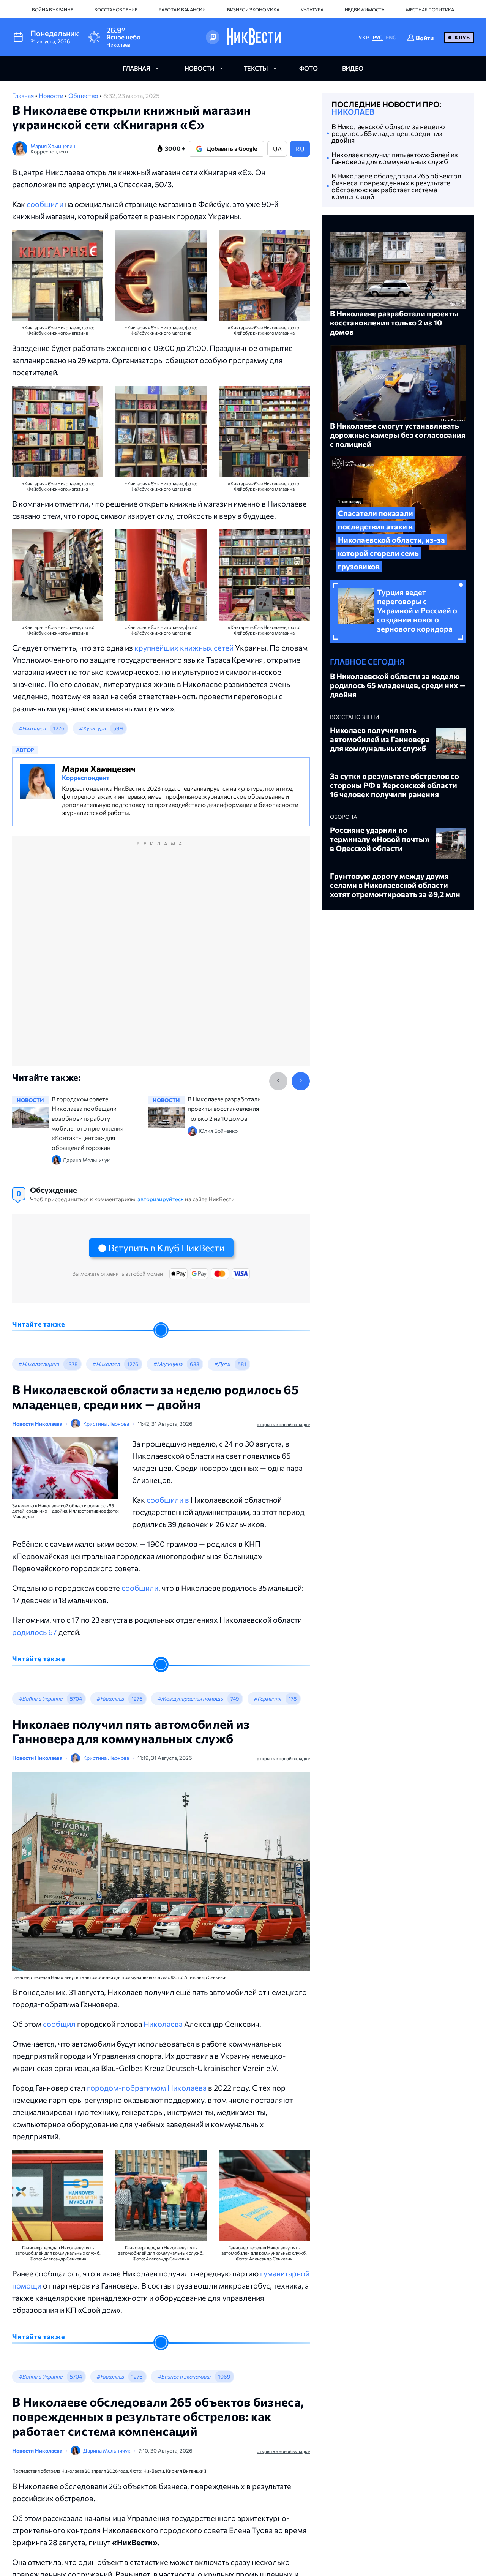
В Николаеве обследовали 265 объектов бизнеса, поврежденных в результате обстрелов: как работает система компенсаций (396, 186)
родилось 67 (35, 1632)
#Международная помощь (190, 1699)
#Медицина (168, 1364)
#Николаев (32, 728)
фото (308, 68)
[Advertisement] (161, 959)
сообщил (60, 2024)
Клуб (462, 37)
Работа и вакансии (182, 9)
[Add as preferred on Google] (213, 37)
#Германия (267, 1699)
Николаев (353, 112)
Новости (52, 96)
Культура (312, 9)
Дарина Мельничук (107, 2450)
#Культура (92, 728)
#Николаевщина (39, 1364)
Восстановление (116, 9)
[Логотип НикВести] (254, 37)
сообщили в (169, 1500)
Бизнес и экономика (253, 9)
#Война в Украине (40, 1699)
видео (353, 68)
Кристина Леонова (106, 1424)
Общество (84, 96)
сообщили (45, 204)
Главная (24, 96)
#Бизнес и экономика (184, 2376)
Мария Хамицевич (53, 146)
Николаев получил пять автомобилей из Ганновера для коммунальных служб (395, 158)
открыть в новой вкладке (283, 1424)
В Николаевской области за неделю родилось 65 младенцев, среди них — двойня (390, 133)
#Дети (222, 1364)
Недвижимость (365, 9)
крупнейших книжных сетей (184, 648)
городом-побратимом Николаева (148, 2088)
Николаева (164, 2024)
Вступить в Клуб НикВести (166, 1248)
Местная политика (430, 9)
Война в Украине (52, 9)
